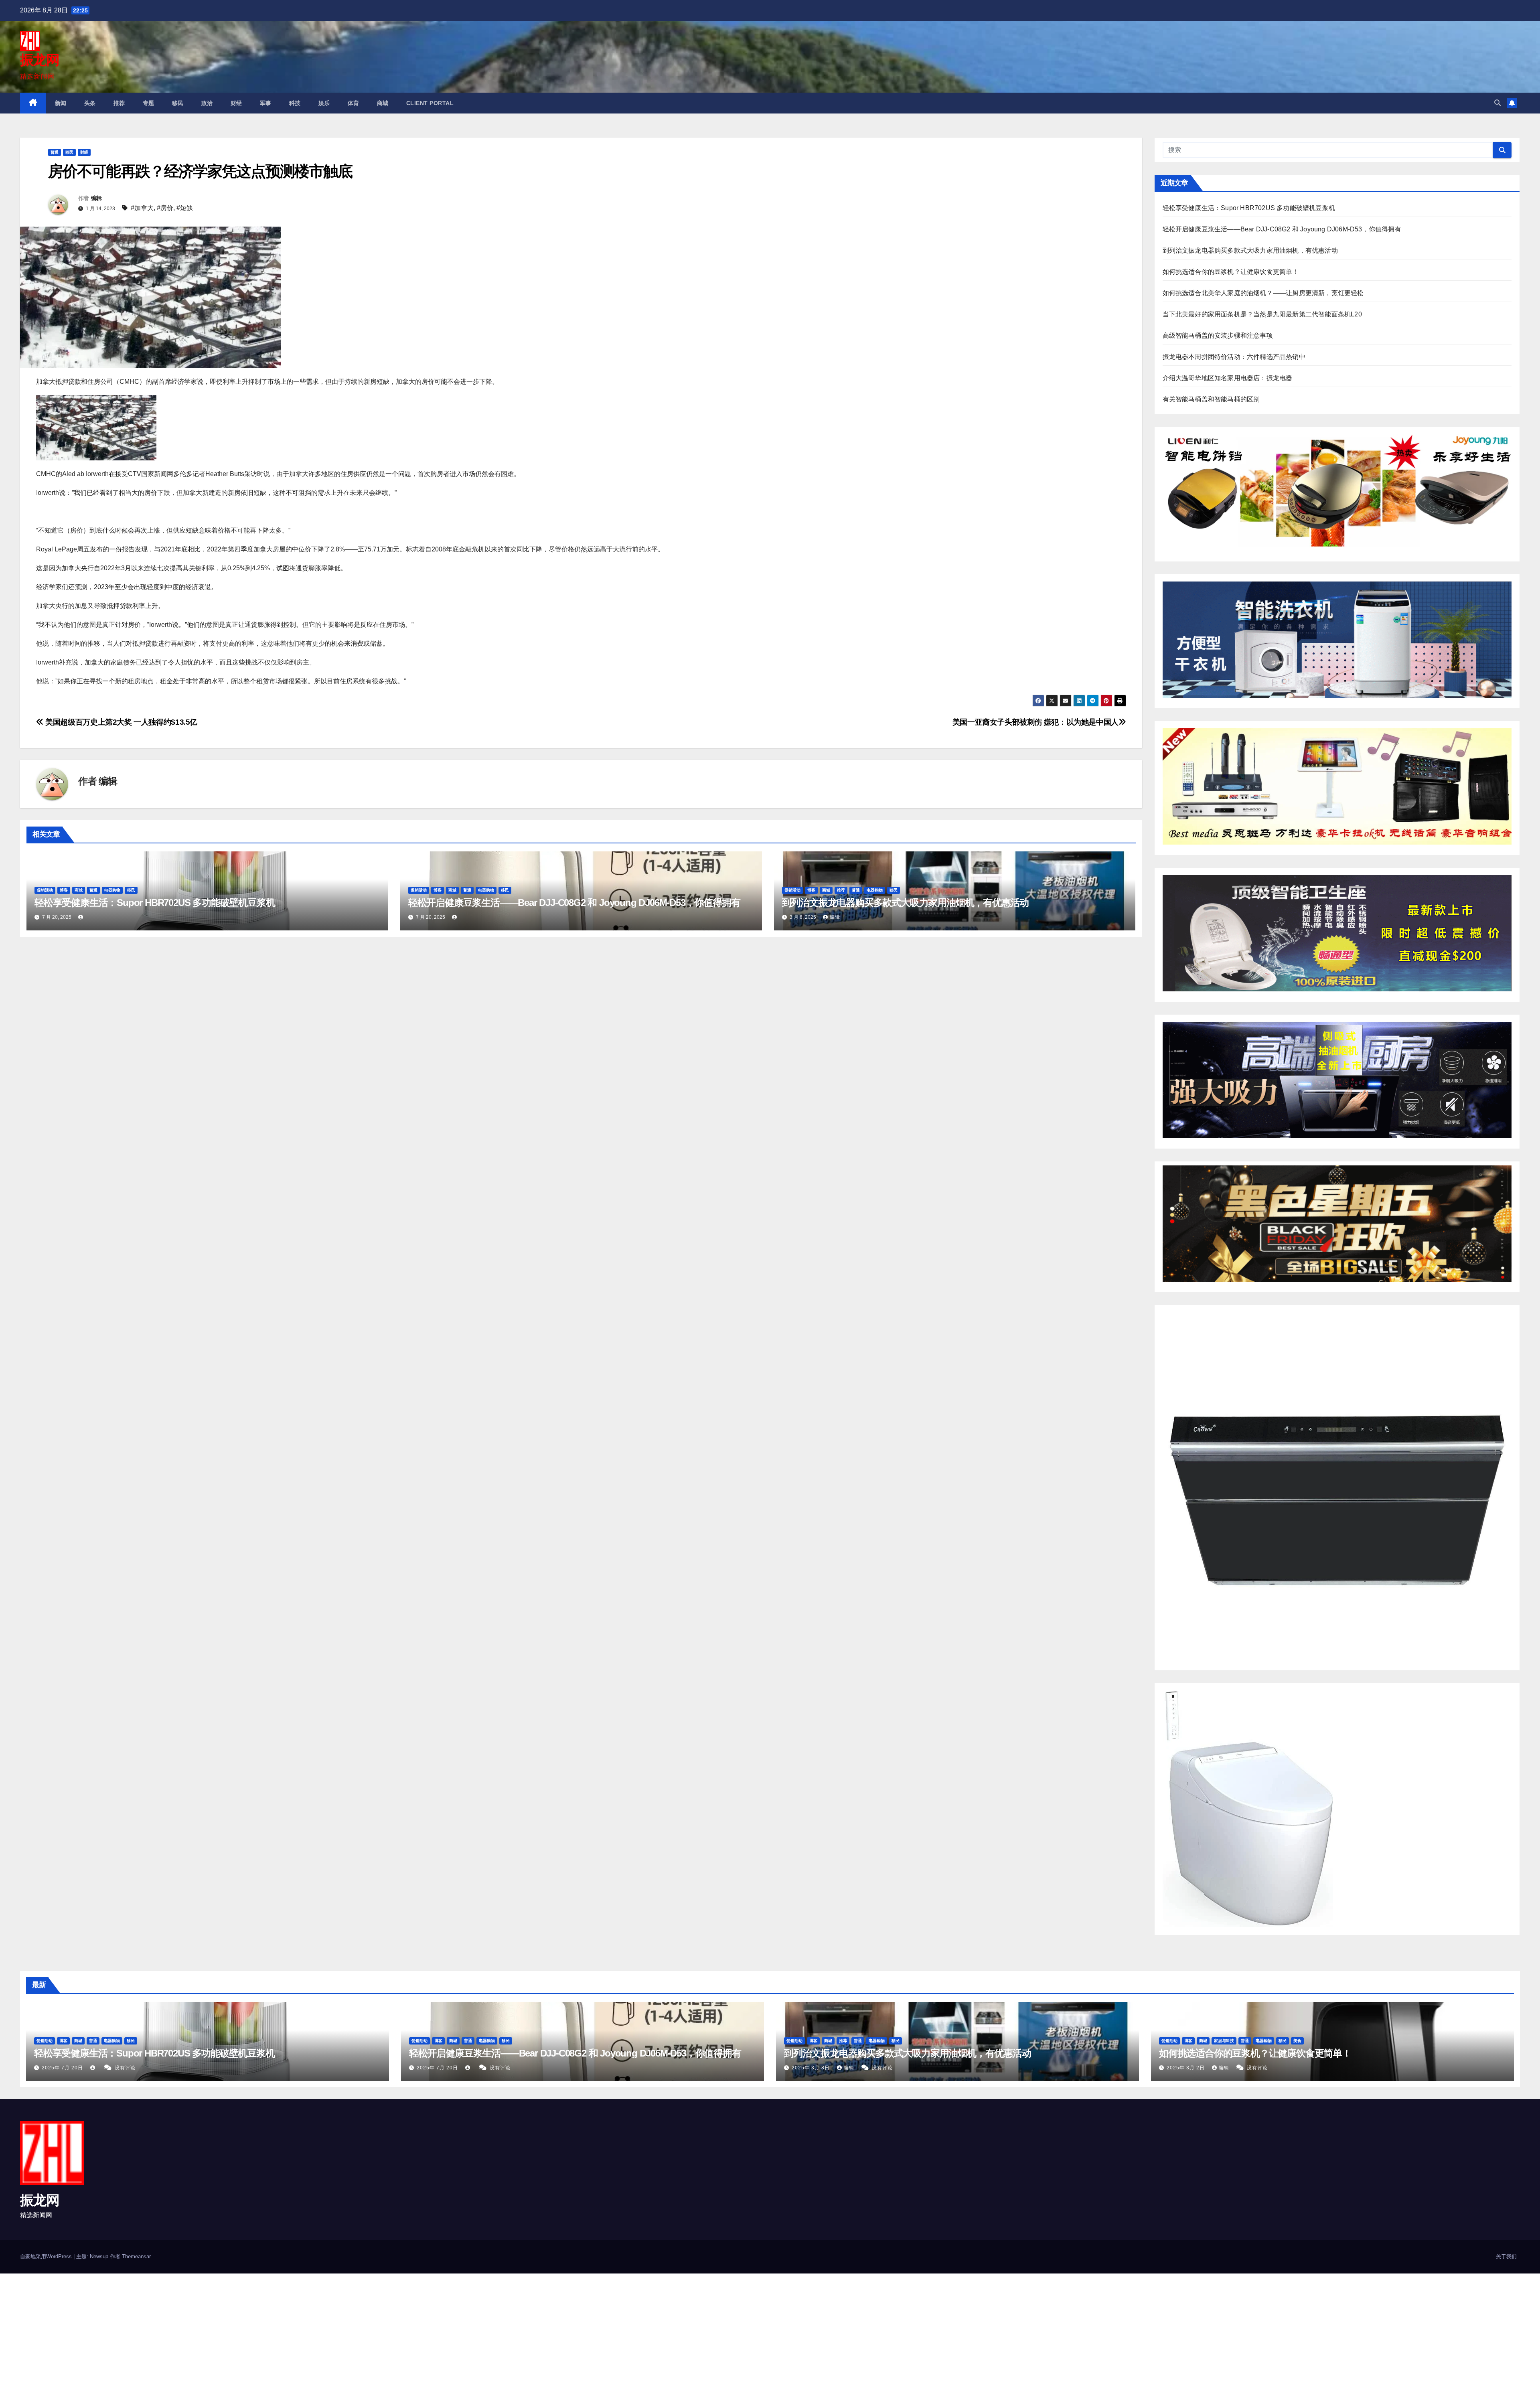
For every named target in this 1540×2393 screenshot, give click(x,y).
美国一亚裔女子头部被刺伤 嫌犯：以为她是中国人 (1035, 722)
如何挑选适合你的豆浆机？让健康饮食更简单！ (1231, 272)
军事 (266, 103)
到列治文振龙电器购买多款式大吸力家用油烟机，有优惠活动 (906, 903)
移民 (178, 103)
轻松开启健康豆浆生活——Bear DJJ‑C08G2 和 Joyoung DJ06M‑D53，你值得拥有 (574, 903)
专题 (149, 103)
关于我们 (1506, 2256)
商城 (383, 103)
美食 (1297, 2041)
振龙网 (40, 60)
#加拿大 (142, 208)
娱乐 (324, 103)
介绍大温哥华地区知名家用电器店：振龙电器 (1228, 378)
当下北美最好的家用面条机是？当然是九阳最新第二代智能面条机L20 (1262, 314)
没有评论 (125, 2068)
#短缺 (185, 208)
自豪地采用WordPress (47, 2256)
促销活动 (45, 890)
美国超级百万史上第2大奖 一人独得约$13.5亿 (121, 722)
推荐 (119, 103)
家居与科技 (1224, 2041)
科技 (295, 103)
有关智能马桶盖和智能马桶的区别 (1211, 399)
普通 (55, 152)
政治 (207, 103)
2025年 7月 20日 (63, 2068)
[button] (1497, 103)
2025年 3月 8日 (812, 2068)
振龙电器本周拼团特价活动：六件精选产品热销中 (1234, 357)
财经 (236, 103)
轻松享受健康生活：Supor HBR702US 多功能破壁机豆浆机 (155, 903)
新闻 (61, 103)
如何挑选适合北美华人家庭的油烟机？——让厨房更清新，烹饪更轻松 (1263, 293)
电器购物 (112, 890)
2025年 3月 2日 (1186, 2068)
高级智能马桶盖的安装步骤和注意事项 (1218, 335)
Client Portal (430, 103)
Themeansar (136, 2256)
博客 (64, 890)
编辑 (96, 198)
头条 (90, 103)
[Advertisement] (241, 2333)
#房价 (165, 208)
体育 (354, 103)
